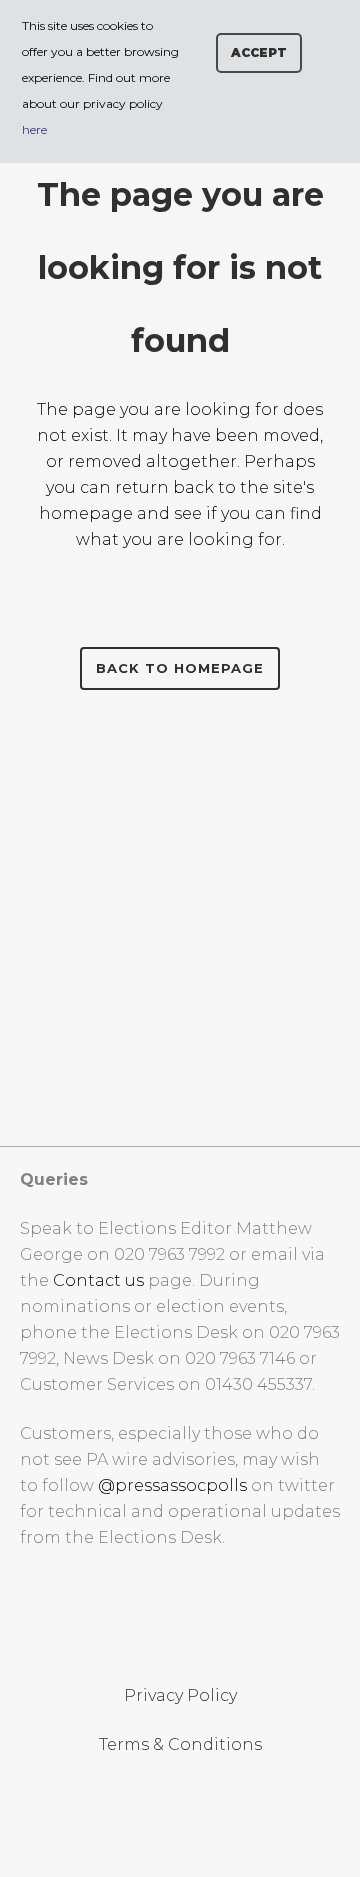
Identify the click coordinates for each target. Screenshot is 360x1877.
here (34, 129)
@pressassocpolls (172, 1485)
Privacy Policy (180, 1695)
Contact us (98, 1280)
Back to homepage (180, 668)
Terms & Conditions (180, 1744)
